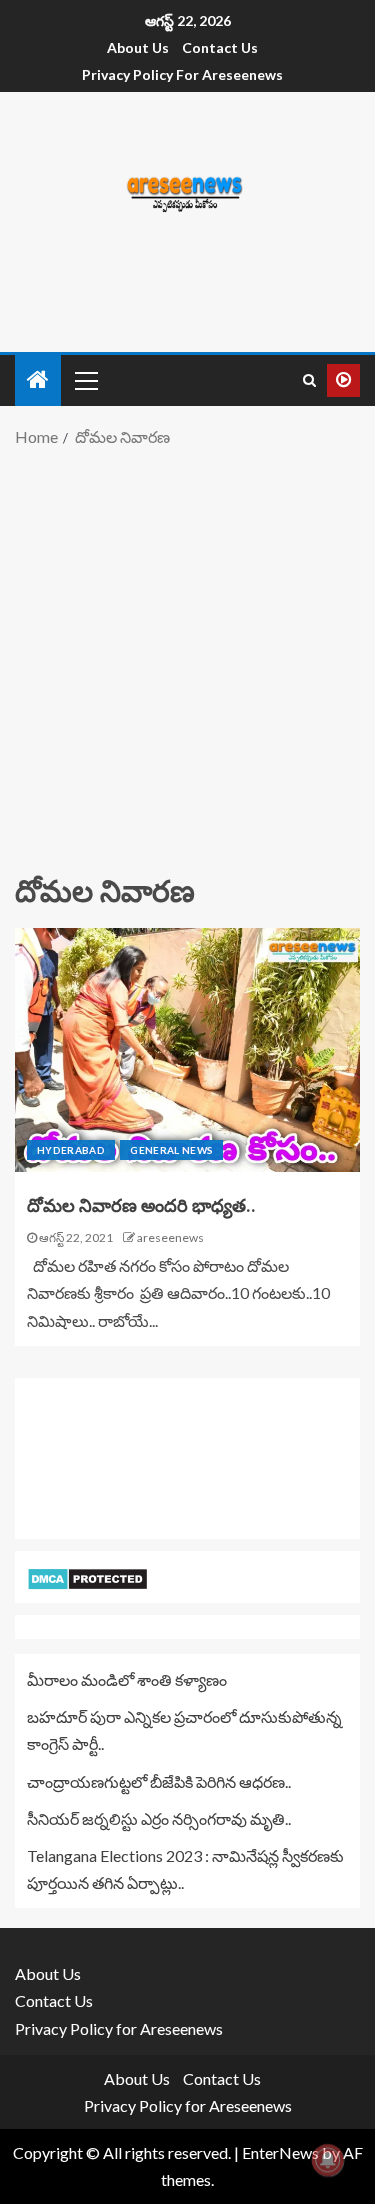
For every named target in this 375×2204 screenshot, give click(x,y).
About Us (138, 47)
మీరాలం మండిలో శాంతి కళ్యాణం (127, 1679)
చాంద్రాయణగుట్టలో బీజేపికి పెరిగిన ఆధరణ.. (159, 1781)
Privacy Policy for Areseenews (182, 74)
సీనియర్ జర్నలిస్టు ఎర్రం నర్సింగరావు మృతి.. (159, 1818)
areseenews (170, 1237)
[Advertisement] (187, 657)
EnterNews (280, 2152)
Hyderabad (71, 1150)
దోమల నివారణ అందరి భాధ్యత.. (141, 1205)
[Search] (309, 380)
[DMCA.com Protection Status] (87, 1576)
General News (171, 1150)
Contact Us (220, 47)
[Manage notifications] (328, 2160)
